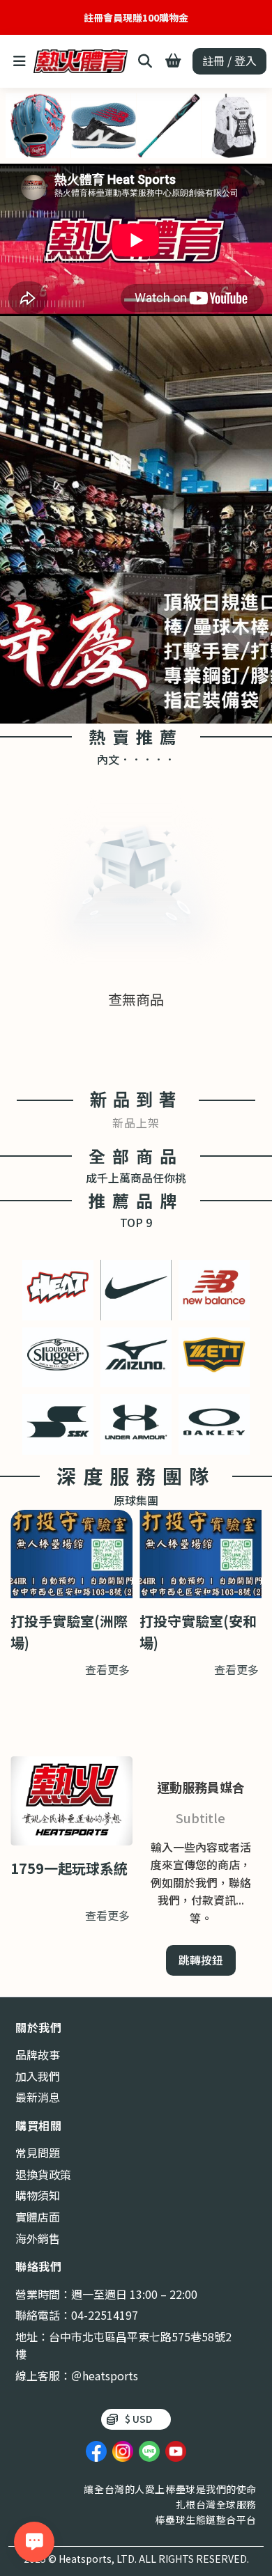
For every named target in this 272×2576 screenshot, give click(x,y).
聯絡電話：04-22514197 (77, 2315)
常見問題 (38, 2153)
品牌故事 (38, 2054)
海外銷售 (38, 2238)
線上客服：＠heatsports (77, 2375)
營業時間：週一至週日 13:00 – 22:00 (106, 2294)
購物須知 (38, 2195)
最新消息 (38, 2097)
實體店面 (38, 2217)
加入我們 (38, 2076)
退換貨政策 (43, 2174)
